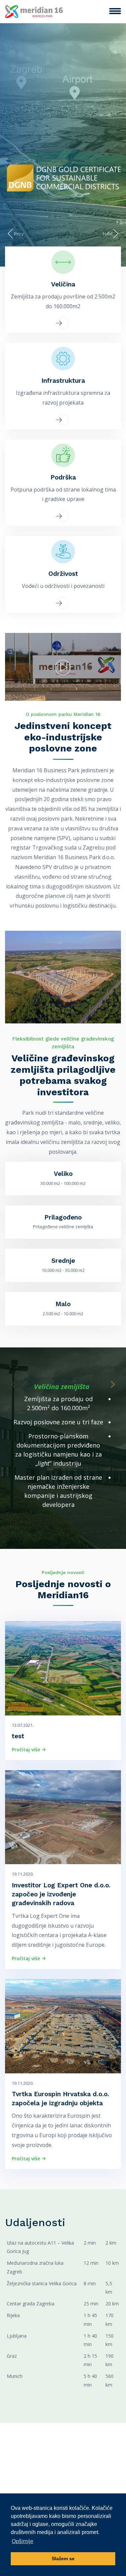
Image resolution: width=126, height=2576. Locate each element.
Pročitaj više (27, 1750)
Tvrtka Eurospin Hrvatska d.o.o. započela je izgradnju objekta (60, 2099)
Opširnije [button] (23, 2541)
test (18, 1736)
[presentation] (14, 234)
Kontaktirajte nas (64, 145)
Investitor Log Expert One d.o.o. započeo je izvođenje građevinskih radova (61, 1894)
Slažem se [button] (63, 2559)
